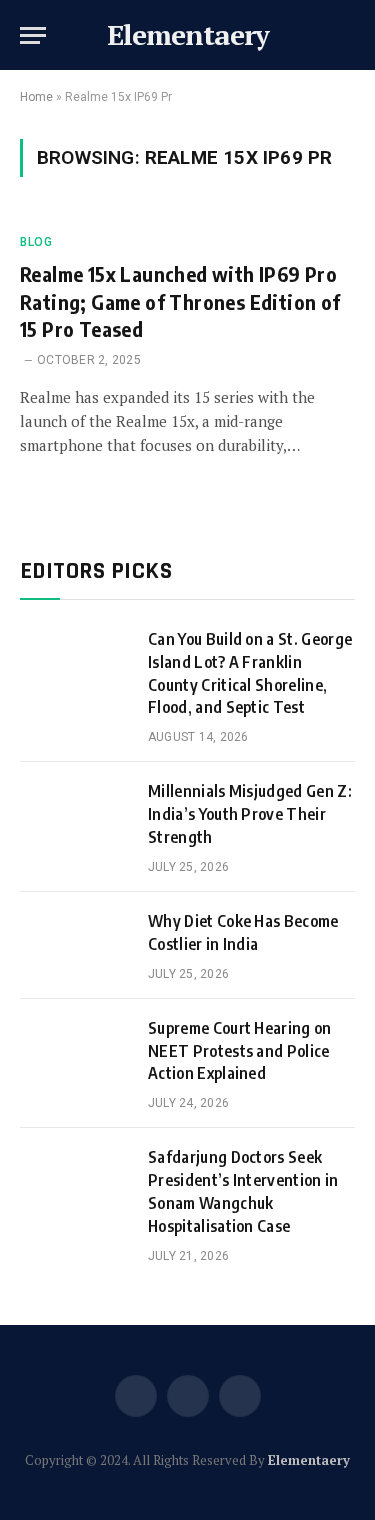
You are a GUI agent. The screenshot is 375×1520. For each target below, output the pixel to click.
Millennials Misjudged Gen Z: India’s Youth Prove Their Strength (250, 814)
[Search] (353, 35)
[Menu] (33, 35)
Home (36, 97)
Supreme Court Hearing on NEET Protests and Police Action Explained (240, 1051)
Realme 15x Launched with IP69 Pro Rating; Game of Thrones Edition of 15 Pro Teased (180, 300)
